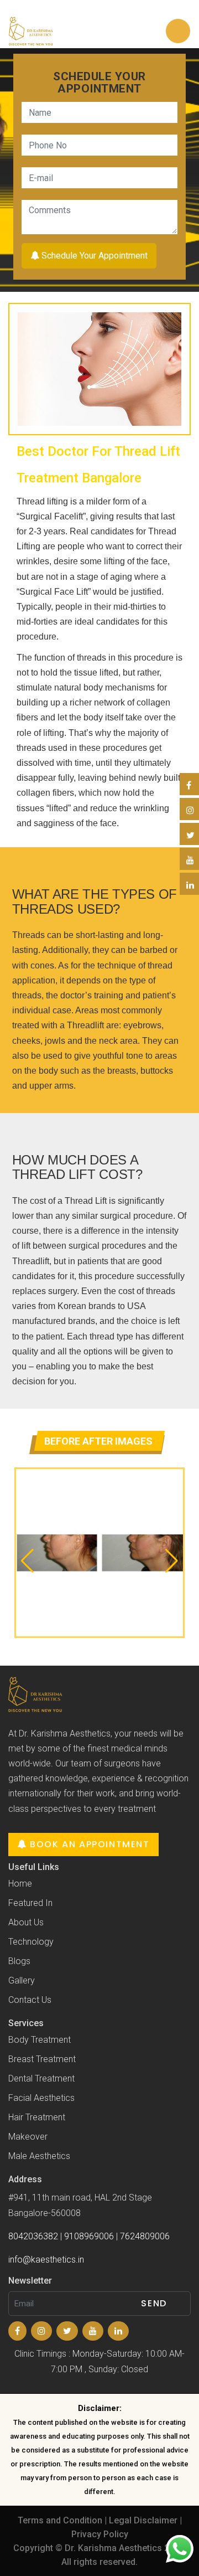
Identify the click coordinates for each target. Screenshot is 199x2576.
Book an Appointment (88, 1844)
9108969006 (89, 2236)
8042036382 (33, 2236)
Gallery (22, 1980)
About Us (26, 1922)
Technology (31, 1942)
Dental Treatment (41, 2078)
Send (154, 2303)
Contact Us (30, 2000)
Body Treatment (40, 2040)
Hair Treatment (37, 2117)
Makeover (28, 2137)
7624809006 (145, 2236)
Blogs (19, 1961)
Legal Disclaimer (143, 2520)
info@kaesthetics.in (46, 2260)
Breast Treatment (42, 2059)
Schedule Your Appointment (93, 256)
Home (20, 1884)
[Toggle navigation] (178, 31)
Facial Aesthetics (41, 2098)
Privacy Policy (100, 2534)
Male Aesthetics (39, 2156)
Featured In (30, 1903)
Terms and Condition (60, 2520)
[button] (27, 1561)
